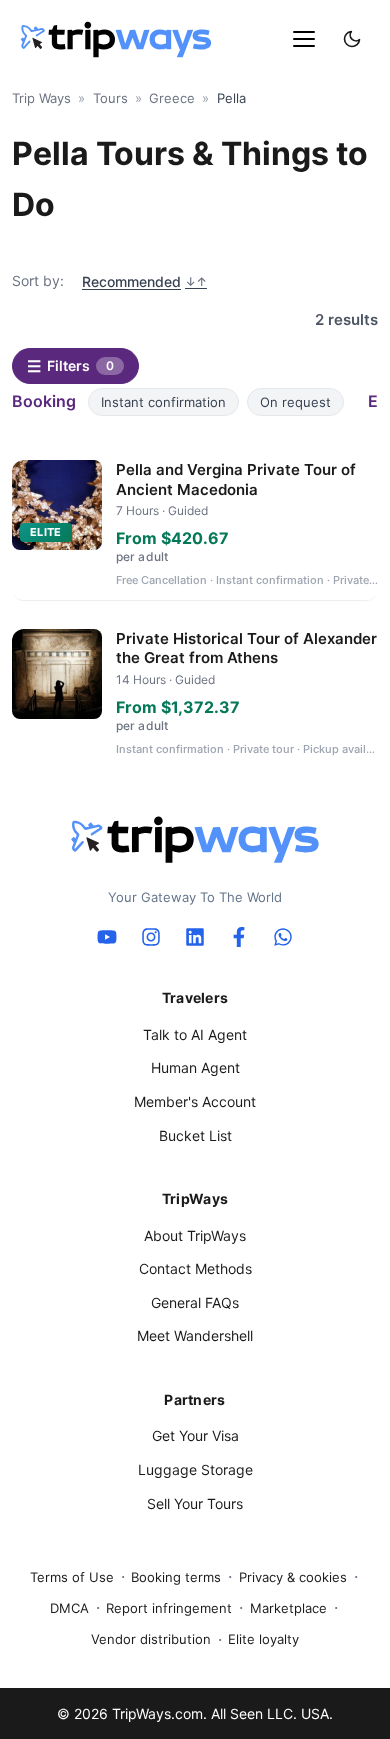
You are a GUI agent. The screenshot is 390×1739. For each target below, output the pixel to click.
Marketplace (288, 1608)
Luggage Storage (195, 1469)
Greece (172, 98)
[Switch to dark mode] (352, 39)
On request (295, 402)
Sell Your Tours (195, 1503)
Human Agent (195, 1067)
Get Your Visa (195, 1435)
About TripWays (195, 1235)
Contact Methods (195, 1268)
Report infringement (169, 1608)
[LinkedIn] (195, 937)
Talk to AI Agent (195, 1034)
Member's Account (195, 1101)
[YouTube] (107, 937)
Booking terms (176, 1577)
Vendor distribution (151, 1639)
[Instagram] (151, 937)
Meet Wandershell (195, 1335)
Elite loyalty (263, 1639)
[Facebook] (239, 937)
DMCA (69, 1608)
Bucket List (195, 1135)
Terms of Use (72, 1577)
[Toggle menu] (304, 39)
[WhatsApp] (283, 937)
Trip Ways (41, 98)
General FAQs (195, 1302)
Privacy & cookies (293, 1577)
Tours (110, 98)
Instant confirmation (163, 402)
